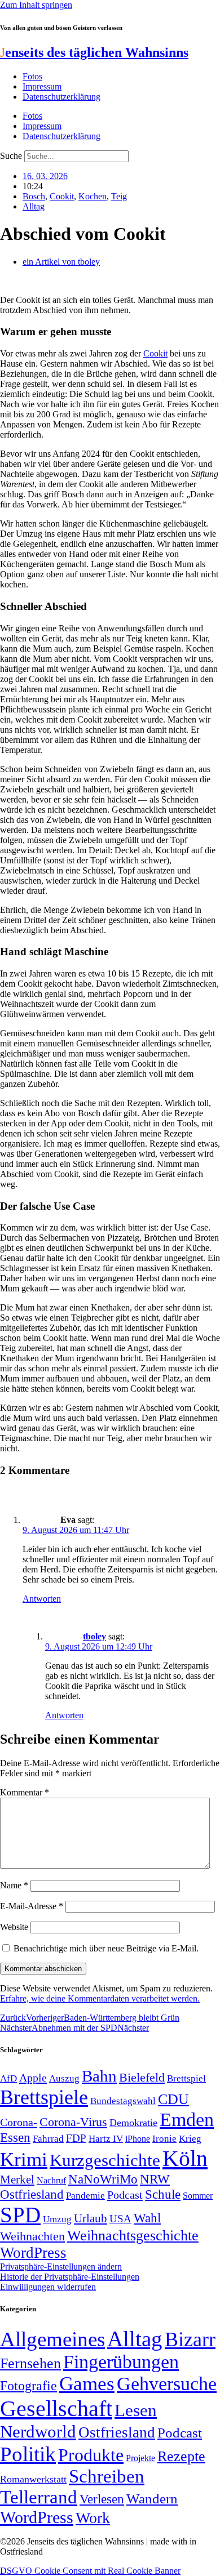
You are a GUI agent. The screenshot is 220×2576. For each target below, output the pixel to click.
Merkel (17, 2180)
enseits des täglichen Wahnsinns (94, 52)
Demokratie (133, 2123)
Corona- (19, 2122)
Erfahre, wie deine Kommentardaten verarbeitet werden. (100, 1998)
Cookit (62, 196)
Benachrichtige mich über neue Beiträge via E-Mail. (106, 1948)
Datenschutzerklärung (61, 97)
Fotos (32, 76)
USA (120, 2219)
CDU (173, 2099)
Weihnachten (32, 2236)
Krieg (190, 2138)
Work (93, 2518)
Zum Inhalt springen (36, 5)
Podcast (125, 2195)
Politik (28, 2454)
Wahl (147, 2218)
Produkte (91, 2455)
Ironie (164, 2139)
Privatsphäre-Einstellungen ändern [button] (61, 2267)
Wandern (152, 2499)
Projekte (140, 2458)
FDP (76, 2138)
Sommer (198, 2196)
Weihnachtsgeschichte (133, 2236)
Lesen (136, 2410)
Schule (163, 2194)
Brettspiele (44, 2097)
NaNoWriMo (103, 2179)
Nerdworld (38, 2432)
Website (14, 1927)
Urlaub (91, 2218)
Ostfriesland (32, 2194)
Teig (119, 196)
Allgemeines (52, 2339)
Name (14, 1885)
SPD (20, 2215)
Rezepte (181, 2456)
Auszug (64, 2078)
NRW (155, 2179)
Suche (11, 156)
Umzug (57, 2219)
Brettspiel (186, 2078)
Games (87, 2384)
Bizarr (190, 2339)
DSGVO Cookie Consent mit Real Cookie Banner (90, 2571)
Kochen (93, 196)
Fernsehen (30, 2363)
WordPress (33, 2253)
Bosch (34, 196)
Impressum (42, 86)
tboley (94, 1636)
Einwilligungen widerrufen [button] (48, 2287)
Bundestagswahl (123, 2101)
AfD (8, 2078)
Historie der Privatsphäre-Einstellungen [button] (70, 2277)
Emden (187, 2120)
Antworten (42, 1599)
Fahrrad (48, 2139)
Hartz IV (106, 2138)
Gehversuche (167, 2384)
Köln (185, 2158)
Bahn (99, 2076)
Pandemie (85, 2196)
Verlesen (102, 2499)
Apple (33, 2078)
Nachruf (51, 2180)
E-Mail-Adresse (32, 1906)
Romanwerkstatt (33, 2479)
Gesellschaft (56, 2408)
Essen (15, 2138)
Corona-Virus (73, 2122)
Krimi (24, 2160)
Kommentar (25, 1792)
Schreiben (107, 2476)
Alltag (34, 206)
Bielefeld (142, 2077)
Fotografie (28, 2386)
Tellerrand (39, 2497)
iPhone (138, 2139)
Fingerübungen (121, 2362)
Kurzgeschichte (105, 2160)
